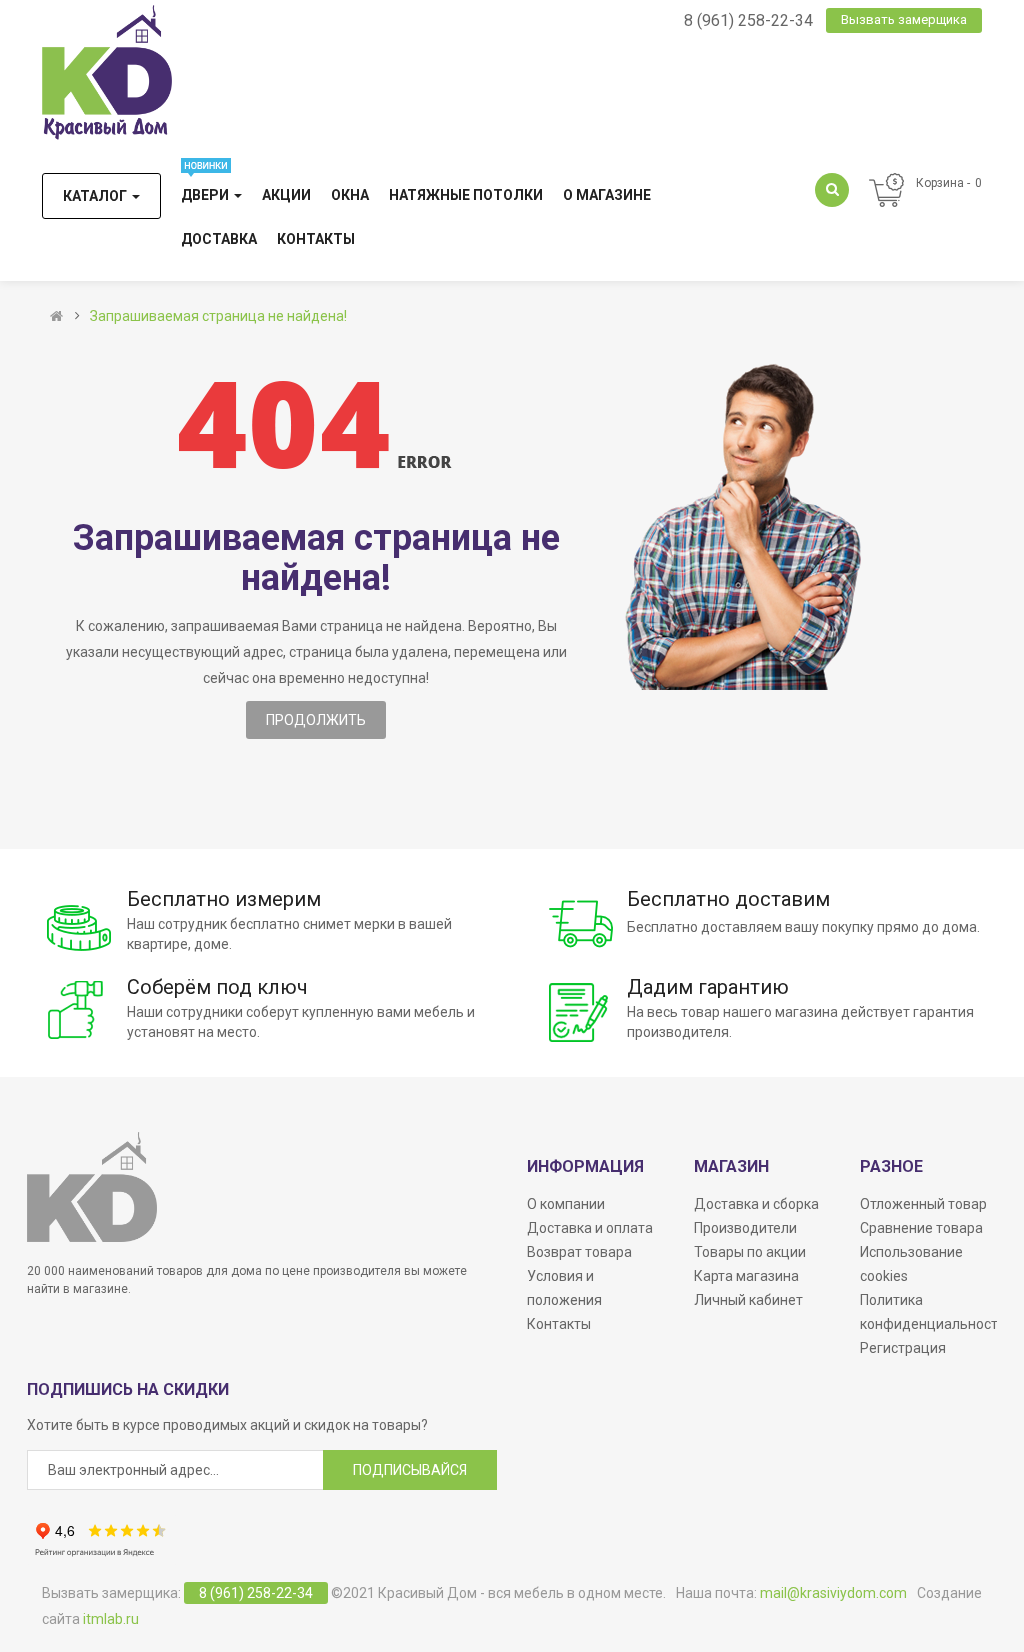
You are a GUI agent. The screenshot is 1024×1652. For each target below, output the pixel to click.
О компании (566, 1204)
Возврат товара (579, 1252)
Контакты (559, 1324)
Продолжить (316, 720)
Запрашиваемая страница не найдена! (218, 316)
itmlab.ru (111, 1619)
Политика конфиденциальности (933, 1312)
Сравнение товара (921, 1228)
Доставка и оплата (590, 1228)
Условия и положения (564, 1288)
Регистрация (903, 1348)
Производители (745, 1228)
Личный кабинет (748, 1300)
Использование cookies (911, 1264)
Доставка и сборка (756, 1204)
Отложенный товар (923, 1204)
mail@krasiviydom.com (833, 1593)
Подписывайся (410, 1470)
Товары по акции (750, 1252)
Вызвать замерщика (904, 19)
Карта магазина (746, 1276)
